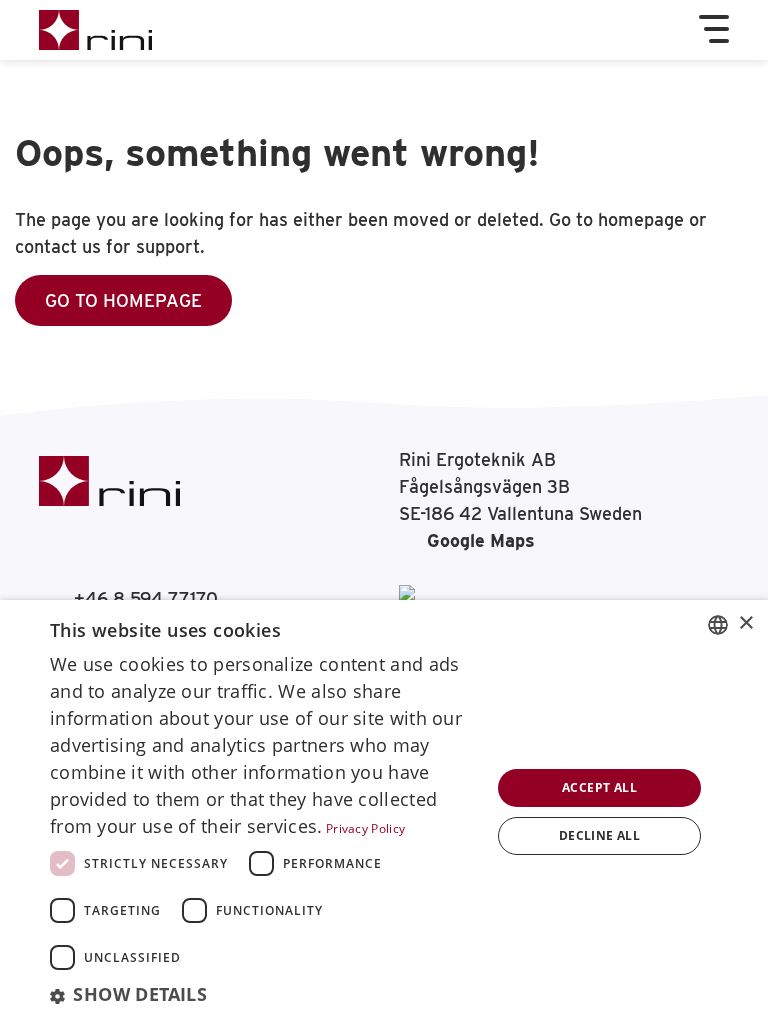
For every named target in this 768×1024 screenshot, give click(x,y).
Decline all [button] (599, 835)
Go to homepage (123, 300)
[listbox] (718, 625)
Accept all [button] (599, 787)
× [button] (745, 623)
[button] (264, 995)
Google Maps (481, 540)
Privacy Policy (365, 828)
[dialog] (384, 812)
